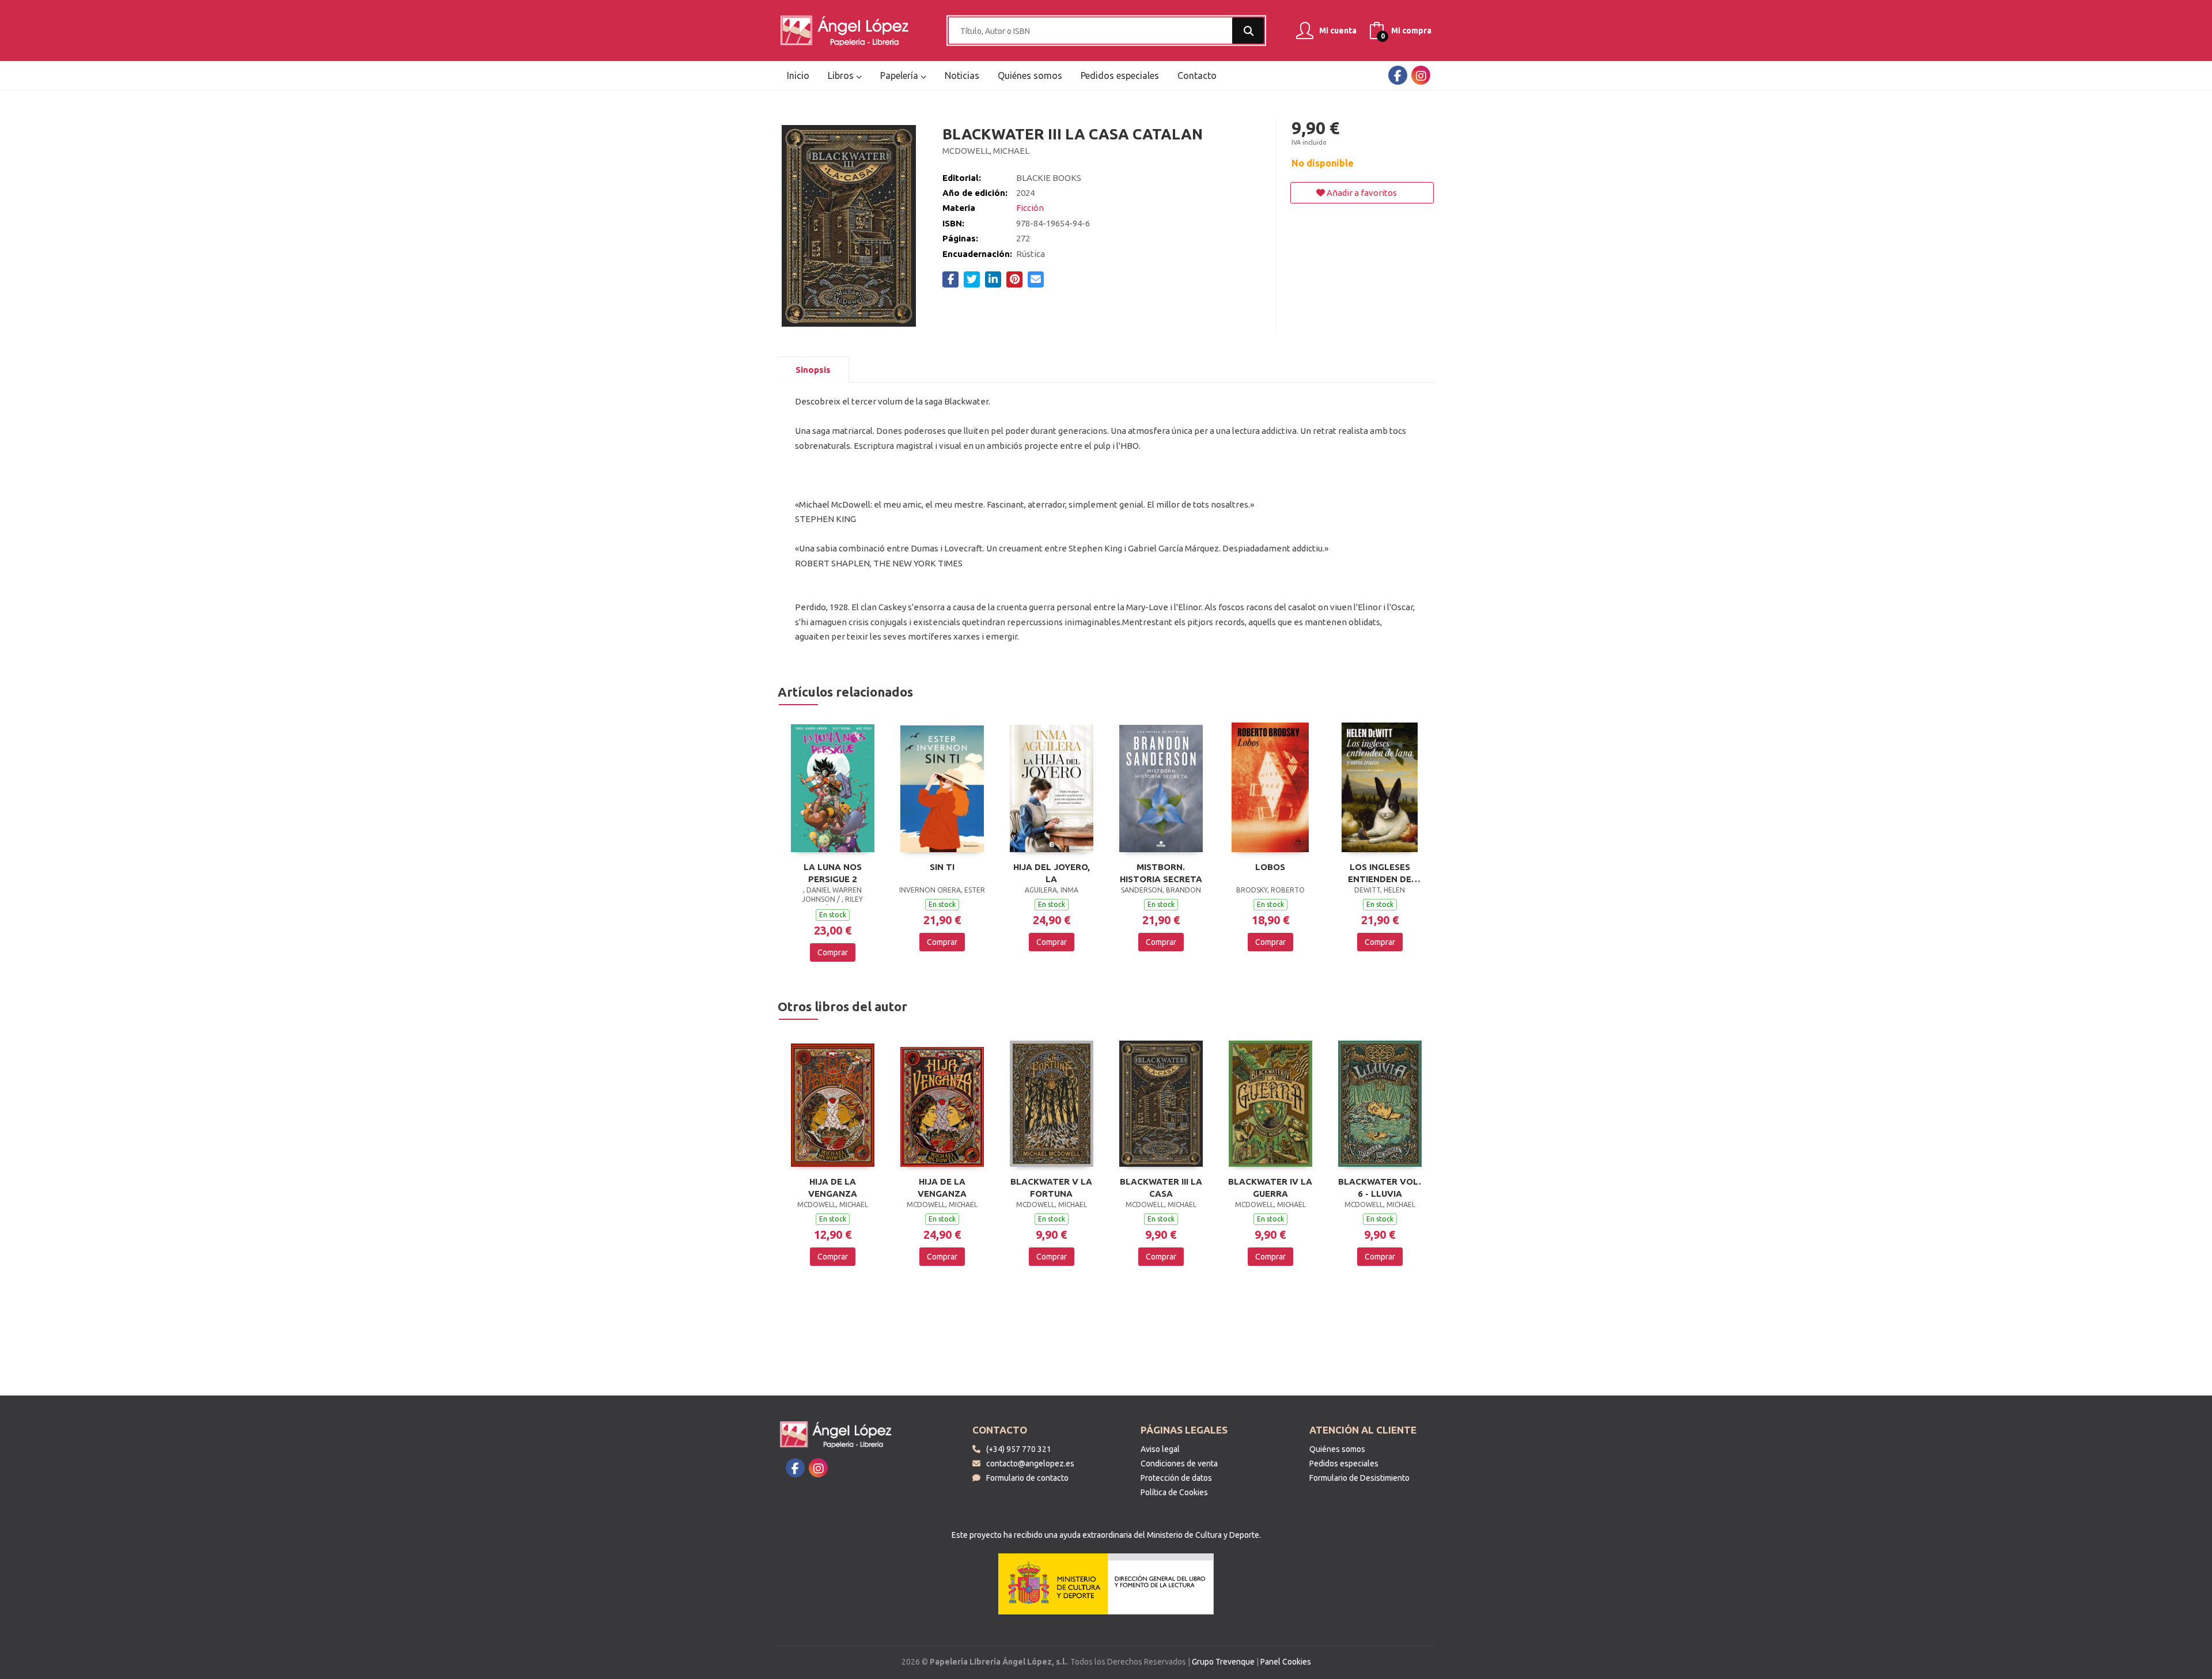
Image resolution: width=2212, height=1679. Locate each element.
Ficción (1030, 208)
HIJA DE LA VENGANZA (833, 1188)
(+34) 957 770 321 (1019, 1449)
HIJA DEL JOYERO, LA (1052, 873)
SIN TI (942, 867)
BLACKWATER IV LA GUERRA (1270, 1188)
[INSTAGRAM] (1421, 75)
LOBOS (1270, 867)
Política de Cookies (1174, 1492)
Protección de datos (1176, 1478)
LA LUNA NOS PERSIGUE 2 (833, 873)
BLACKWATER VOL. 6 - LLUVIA (1380, 1188)
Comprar (833, 952)
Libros (842, 75)
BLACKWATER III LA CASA (1161, 1188)
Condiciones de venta (1179, 1464)
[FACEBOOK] (1398, 75)
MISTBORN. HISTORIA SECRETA (1161, 873)
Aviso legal (1160, 1449)
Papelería (900, 75)
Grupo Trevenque (1223, 1662)
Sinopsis (813, 370)
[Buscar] (1248, 31)
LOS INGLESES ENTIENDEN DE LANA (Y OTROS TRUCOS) (1380, 873)
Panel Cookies (1286, 1662)
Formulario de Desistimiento (1359, 1478)
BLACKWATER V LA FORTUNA (1051, 1188)
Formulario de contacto (1027, 1478)
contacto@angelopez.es (1030, 1464)
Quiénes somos (1337, 1449)
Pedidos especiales (1344, 1464)
